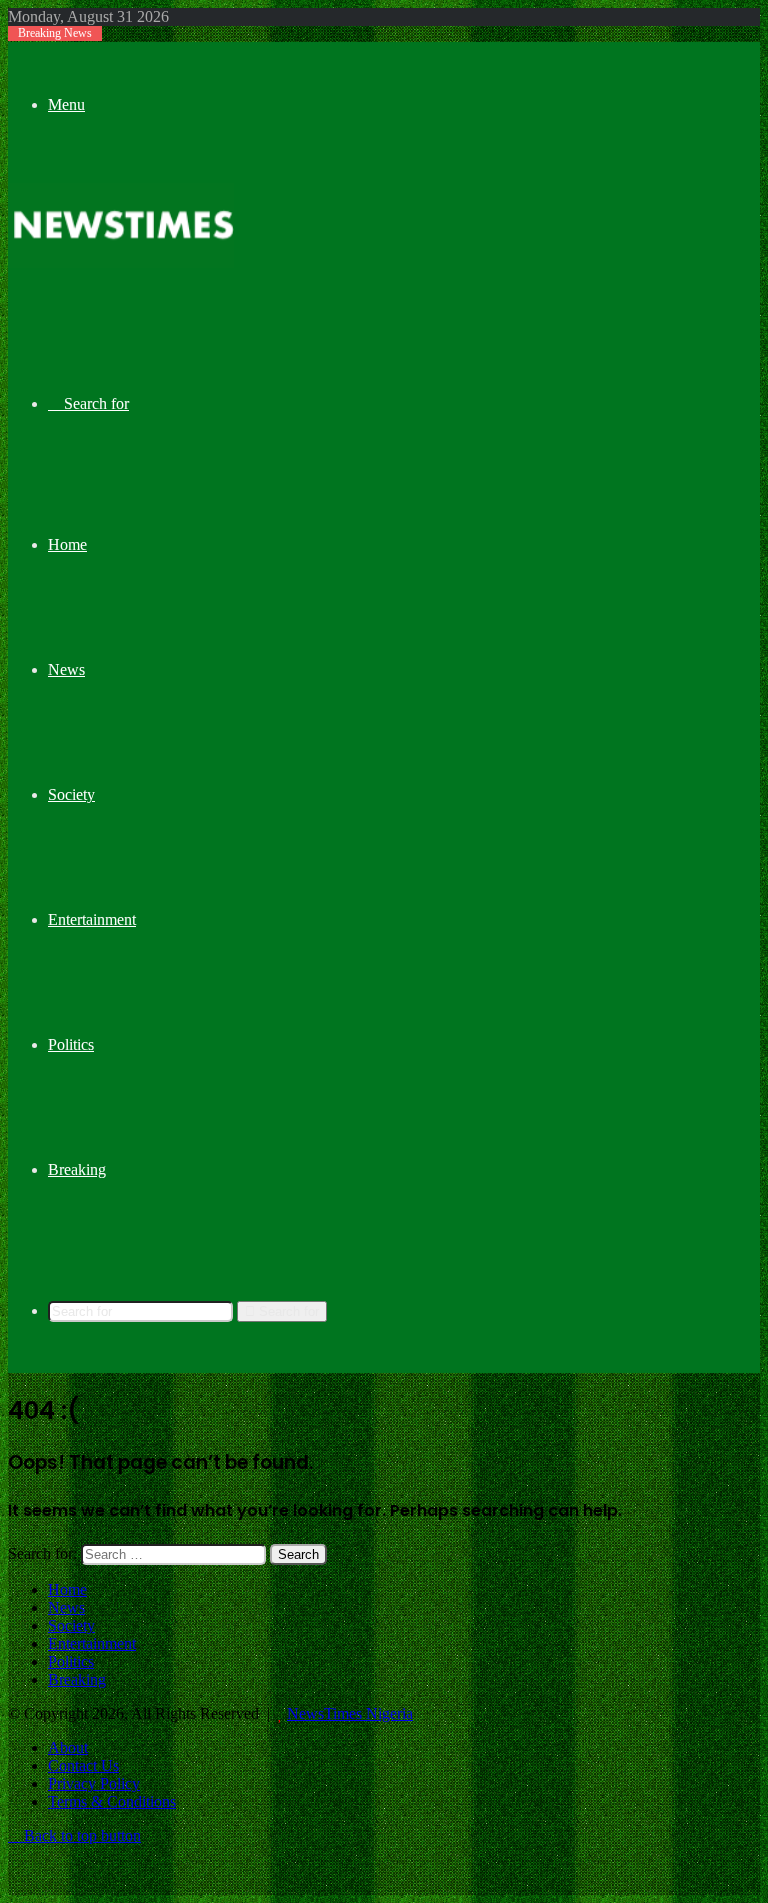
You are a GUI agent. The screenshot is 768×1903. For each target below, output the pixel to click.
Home (67, 544)
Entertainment (92, 919)
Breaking (77, 1169)
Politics (71, 1044)
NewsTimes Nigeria (350, 1713)
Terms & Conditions (112, 1801)
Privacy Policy (94, 1783)
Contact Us (83, 1765)
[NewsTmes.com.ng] (121, 262)
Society (71, 794)
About (68, 1747)
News (66, 669)
